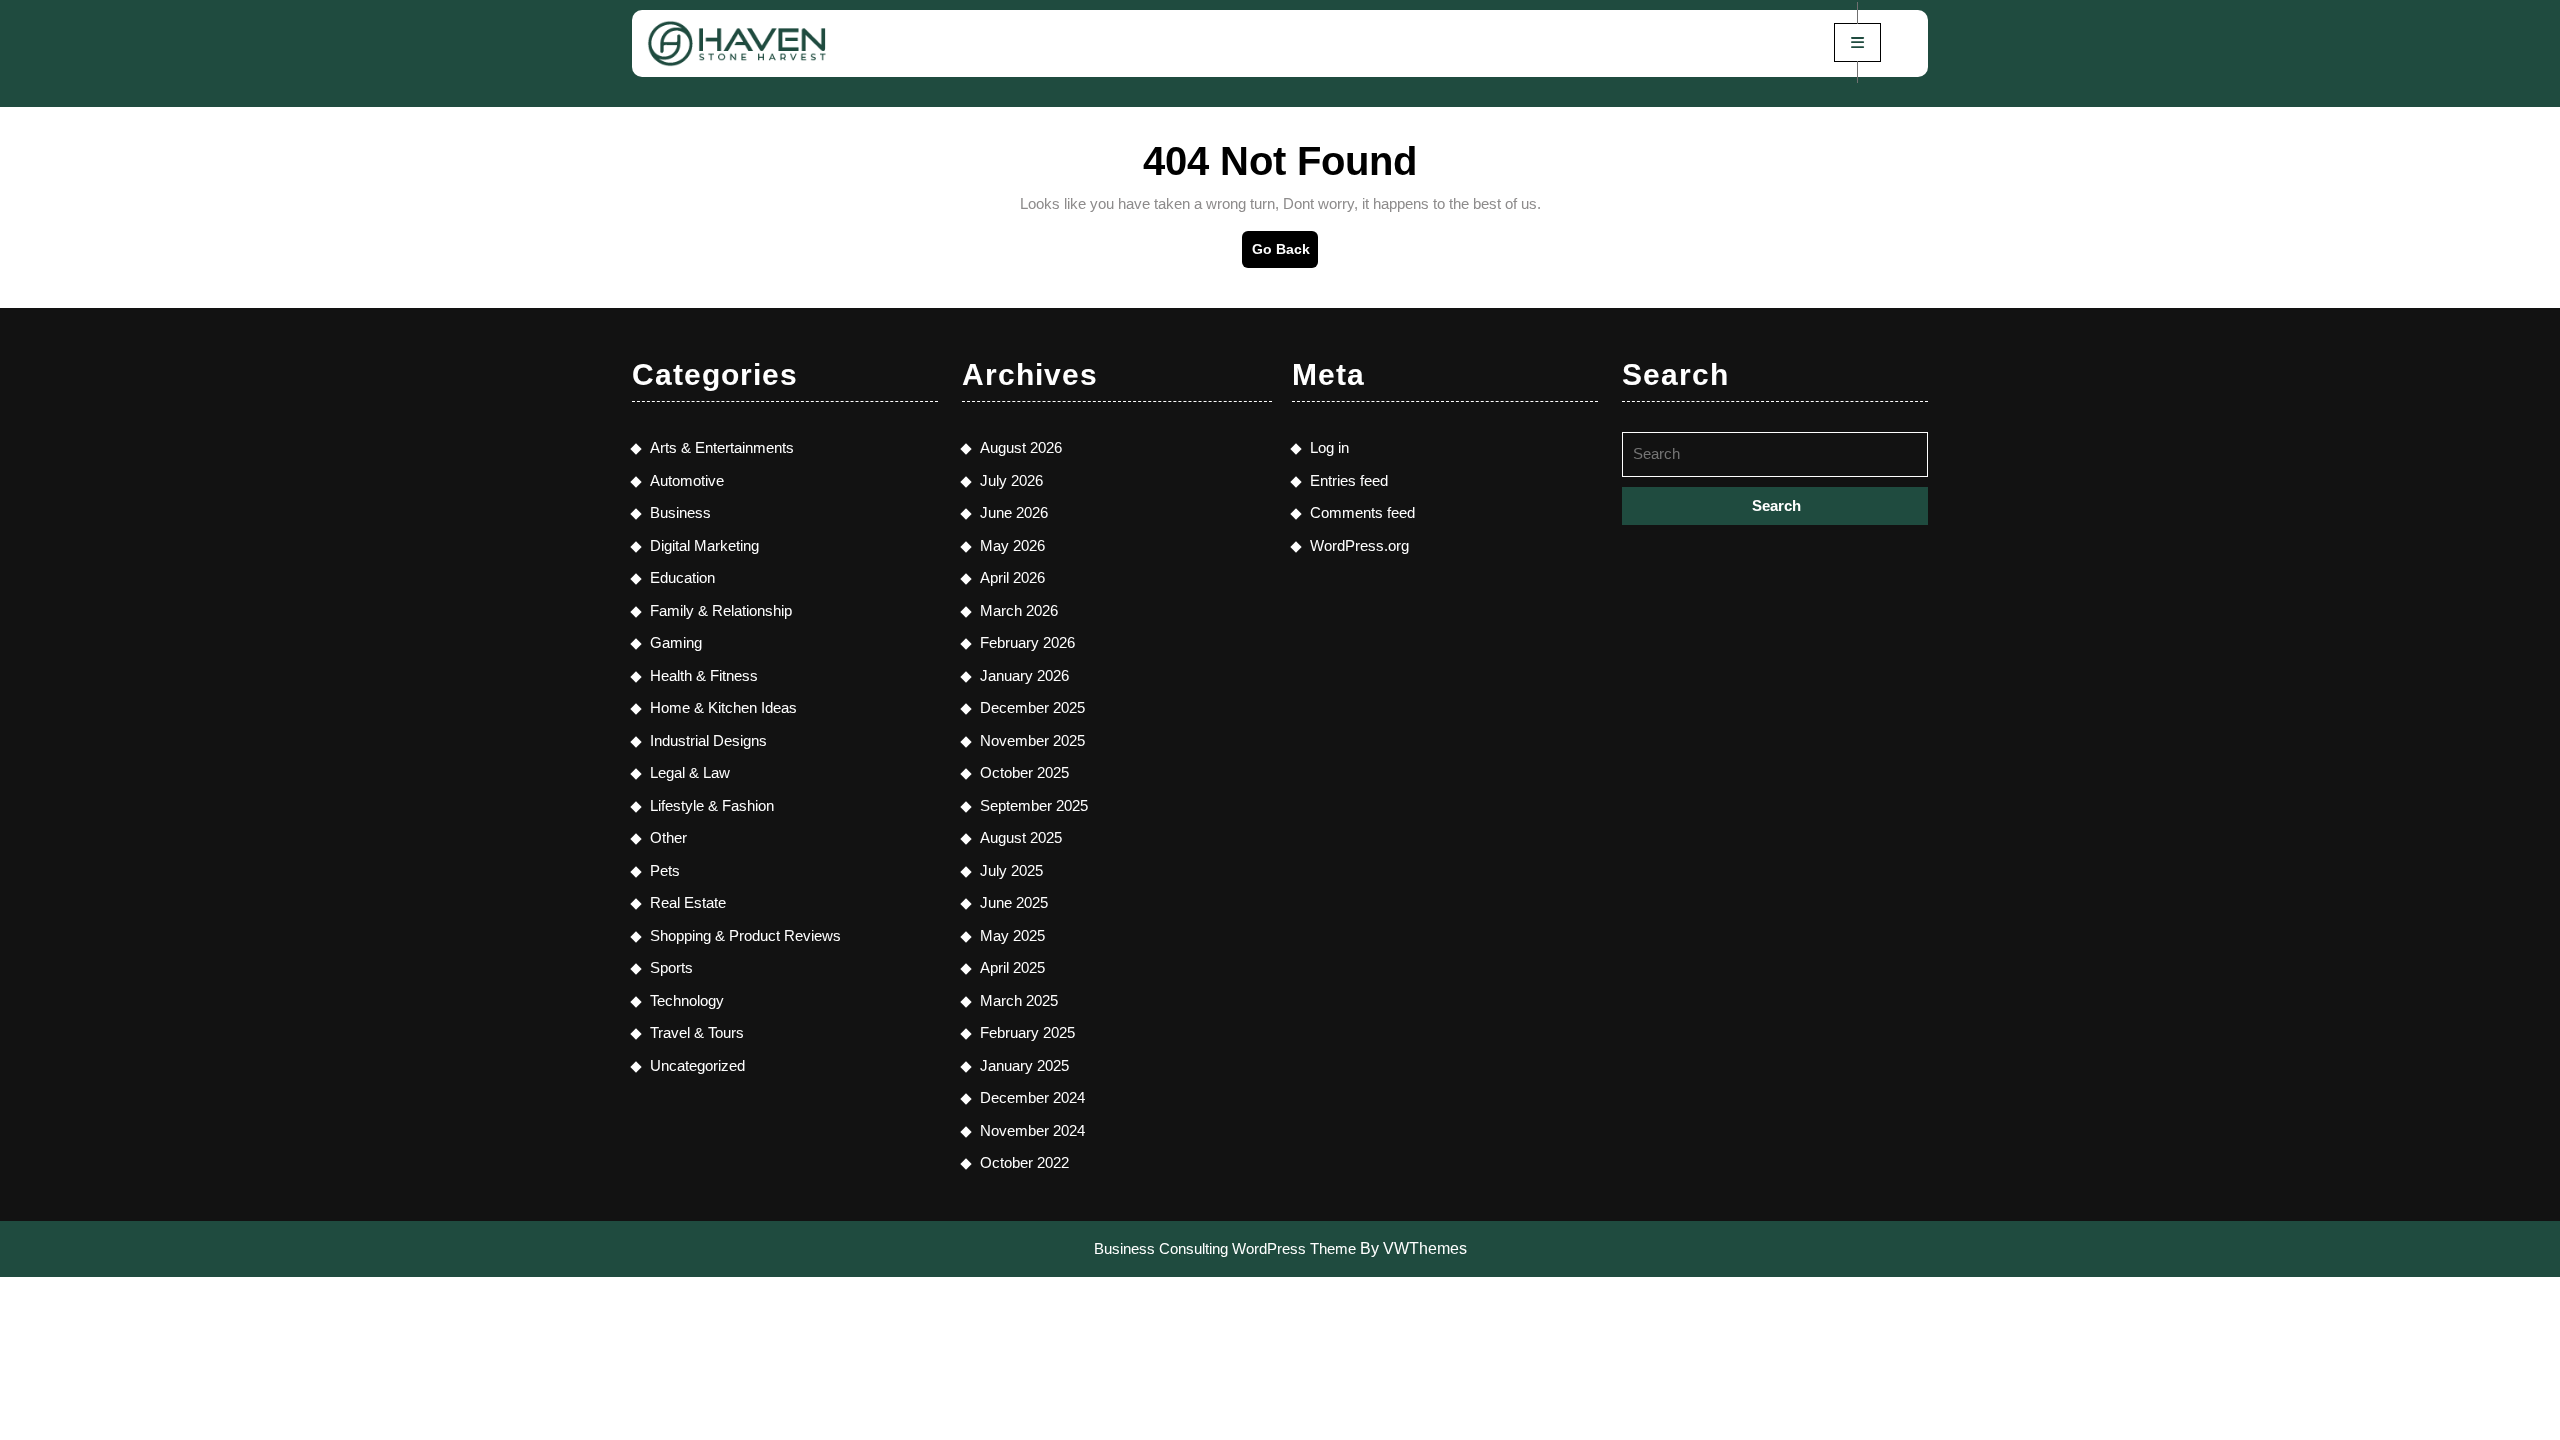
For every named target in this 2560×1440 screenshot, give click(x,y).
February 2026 (1027, 642)
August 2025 (1021, 837)
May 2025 (1012, 935)
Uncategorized (697, 1065)
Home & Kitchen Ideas (723, 707)
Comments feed (1362, 512)
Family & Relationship (721, 610)
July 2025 (1011, 870)
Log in (1329, 447)
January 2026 (1024, 675)
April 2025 (1012, 967)
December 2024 (1032, 1097)
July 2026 (1011, 480)
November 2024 (1032, 1130)
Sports (671, 967)
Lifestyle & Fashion (712, 805)
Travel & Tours (697, 1032)
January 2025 (1024, 1065)
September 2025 (1034, 805)
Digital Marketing (704, 545)
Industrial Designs (708, 740)
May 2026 (1012, 545)
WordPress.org (1359, 545)
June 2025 (1014, 902)
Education (682, 577)
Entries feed (1349, 480)
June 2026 (1014, 512)
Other (668, 837)
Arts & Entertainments (722, 447)
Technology (687, 1000)
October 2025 (1024, 772)
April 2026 (1012, 577)
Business (680, 512)
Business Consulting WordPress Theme (1225, 1248)
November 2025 (1032, 740)
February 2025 (1027, 1032)
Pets (665, 870)
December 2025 (1032, 707)
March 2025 (1019, 1000)
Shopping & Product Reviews (745, 935)
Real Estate (688, 902)
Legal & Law (690, 772)
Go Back (1285, 254)
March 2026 (1019, 610)
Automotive (687, 480)
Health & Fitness (704, 675)
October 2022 (1024, 1162)
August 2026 (1021, 447)
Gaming (676, 642)
